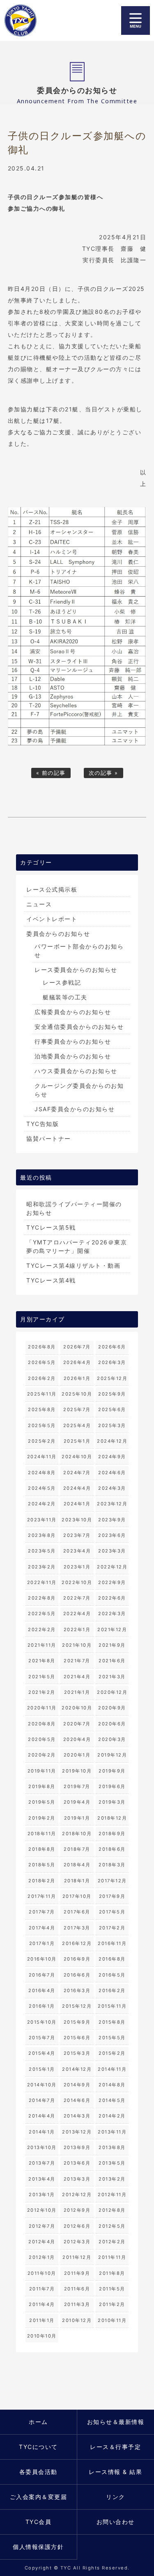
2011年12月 (77, 2257)
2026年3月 (112, 1362)
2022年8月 (42, 1598)
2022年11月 (42, 1582)
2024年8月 (42, 1473)
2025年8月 (42, 1409)
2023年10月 (77, 1520)
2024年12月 (112, 1441)
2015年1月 (42, 2069)
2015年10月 (42, 2022)
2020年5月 (42, 1739)
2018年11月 (42, 1834)
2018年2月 (42, 1881)
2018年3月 (112, 1865)
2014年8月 (112, 2085)
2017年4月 (42, 1928)
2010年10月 (42, 2336)
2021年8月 (42, 1661)
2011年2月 (112, 2304)
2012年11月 (112, 2195)
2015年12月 (77, 2006)
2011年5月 (112, 2289)
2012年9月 (77, 2210)
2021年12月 (112, 1630)
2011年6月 (77, 2289)
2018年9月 (112, 1834)
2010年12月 (77, 2320)
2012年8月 (112, 2210)
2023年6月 (112, 1535)
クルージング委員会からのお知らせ (79, 1090)
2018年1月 (77, 1881)
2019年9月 (112, 1771)
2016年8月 (112, 1959)
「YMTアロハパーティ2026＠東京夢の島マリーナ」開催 (77, 1246)
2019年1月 (77, 1818)
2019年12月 (112, 1755)
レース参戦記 (62, 982)
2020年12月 (112, 1692)
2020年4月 (77, 1739)
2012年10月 (42, 2210)
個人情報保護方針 (38, 2547)
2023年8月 (42, 1535)
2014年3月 (77, 2116)
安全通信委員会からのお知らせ (79, 1027)
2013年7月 (42, 2163)
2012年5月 (112, 2226)
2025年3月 (112, 1425)
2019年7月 (77, 1786)
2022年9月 (112, 1582)
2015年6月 (77, 2038)
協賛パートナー (49, 1138)
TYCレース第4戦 (51, 1280)
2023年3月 (112, 1551)
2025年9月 (112, 1394)
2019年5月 (42, 1802)
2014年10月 (42, 2085)
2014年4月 (42, 2116)
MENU (136, 20)
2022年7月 (77, 1598)
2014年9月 (77, 2085)
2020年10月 (77, 1708)
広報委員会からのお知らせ (73, 1012)
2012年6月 (77, 2226)
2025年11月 (42, 1394)
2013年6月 (77, 2163)
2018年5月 (42, 1865)
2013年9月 (77, 2147)
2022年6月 (112, 1598)
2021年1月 (77, 1692)
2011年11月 (112, 2257)
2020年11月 (42, 1708)
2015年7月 (42, 2038)
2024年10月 (77, 1457)
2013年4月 (42, 2179)
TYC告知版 (43, 1124)
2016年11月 (112, 1943)
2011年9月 (77, 2273)
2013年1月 (42, 2195)
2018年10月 (77, 1834)
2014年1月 (42, 2132)
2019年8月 (42, 1786)
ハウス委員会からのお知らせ (76, 1071)
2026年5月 (42, 1362)
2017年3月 (77, 1928)
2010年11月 (112, 2320)
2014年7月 (42, 2100)
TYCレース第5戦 (51, 1227)
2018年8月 (42, 1849)
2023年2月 (42, 1567)
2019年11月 (42, 1771)
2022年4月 (77, 1614)
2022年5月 (42, 1614)
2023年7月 (77, 1535)
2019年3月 (112, 1802)
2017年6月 (77, 1912)
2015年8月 (112, 2022)
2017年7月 (42, 1912)
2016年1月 (42, 2006)
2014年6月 (77, 2100)
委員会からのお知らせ (58, 934)
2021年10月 (77, 1645)
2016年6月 (77, 1975)
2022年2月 (42, 1630)
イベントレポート (52, 919)
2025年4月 (77, 1425)
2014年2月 (112, 2116)
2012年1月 (42, 2257)
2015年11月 (112, 2006)
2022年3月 (112, 1614)
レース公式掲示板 (52, 889)
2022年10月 (77, 1582)
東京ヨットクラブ (23, 20)
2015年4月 (42, 2053)
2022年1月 (77, 1630)
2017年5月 (112, 1912)
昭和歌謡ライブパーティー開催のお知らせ (74, 1208)
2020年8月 (42, 1724)
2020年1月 (77, 1755)
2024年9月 (112, 1457)
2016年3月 (77, 1990)
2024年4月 (77, 1488)
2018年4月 (77, 1865)
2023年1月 (77, 1567)
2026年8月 (42, 1347)
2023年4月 (77, 1551)
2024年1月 (77, 1504)
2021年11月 (42, 1645)
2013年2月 (112, 2179)
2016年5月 (112, 1975)
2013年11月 (112, 2132)
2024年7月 (77, 1473)
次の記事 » (103, 773)
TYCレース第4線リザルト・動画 (73, 1265)
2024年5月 (42, 1488)
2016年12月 (77, 1943)
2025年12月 (112, 1378)
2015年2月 (112, 2053)
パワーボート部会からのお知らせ (79, 951)
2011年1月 (42, 2320)
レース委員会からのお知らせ (76, 970)
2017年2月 (112, 1928)
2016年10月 (42, 1959)
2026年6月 (112, 1347)
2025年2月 (42, 1441)
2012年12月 (77, 2195)
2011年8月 (112, 2273)
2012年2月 (112, 2242)
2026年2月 (42, 1378)
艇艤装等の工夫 (65, 997)
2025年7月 (77, 1409)
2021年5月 (42, 1677)
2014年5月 (112, 2100)
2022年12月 (112, 1567)
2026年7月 (77, 1347)
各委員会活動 (38, 2472)
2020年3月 (112, 1739)
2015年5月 (112, 2038)
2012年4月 (42, 2242)
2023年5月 (42, 1551)
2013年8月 (112, 2147)
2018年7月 (77, 1849)
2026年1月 (77, 1378)
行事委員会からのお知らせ (73, 1041)
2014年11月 (112, 2069)
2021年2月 (42, 1692)
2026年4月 (77, 1362)
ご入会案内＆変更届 (39, 2497)
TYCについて (38, 2447)
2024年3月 (112, 1488)
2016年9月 (77, 1959)
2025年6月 (112, 1409)
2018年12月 (112, 1818)
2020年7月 (77, 1724)
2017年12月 (112, 1881)
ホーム (38, 2422)
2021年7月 (77, 1661)
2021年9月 (112, 1645)
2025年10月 (77, 1394)
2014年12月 (77, 2069)
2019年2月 (42, 1818)
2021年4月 (77, 1677)
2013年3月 (77, 2179)
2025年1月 (77, 1441)
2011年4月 (42, 2304)
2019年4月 (77, 1802)
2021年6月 (112, 1661)
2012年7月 (42, 2226)
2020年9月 (112, 1708)
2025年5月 (42, 1425)
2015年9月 (77, 2022)
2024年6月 (112, 1473)
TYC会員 (39, 2522)
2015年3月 (77, 2053)
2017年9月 (112, 1896)
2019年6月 (112, 1786)
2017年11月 (42, 1896)
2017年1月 (42, 1943)
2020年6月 (112, 1724)
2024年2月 (42, 1504)
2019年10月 (77, 1771)
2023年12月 (112, 1504)
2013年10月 (42, 2147)
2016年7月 (42, 1975)
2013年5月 (112, 2163)
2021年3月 (112, 1677)
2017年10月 (77, 1896)
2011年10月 (42, 2273)
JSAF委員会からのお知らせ (75, 1109)
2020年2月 (42, 1755)
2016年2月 (112, 1990)
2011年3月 (77, 2304)
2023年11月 (42, 1520)
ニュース (39, 904)
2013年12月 (77, 2132)
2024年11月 (42, 1457)
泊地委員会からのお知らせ (73, 1056)
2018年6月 (112, 1849)
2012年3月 (77, 2242)
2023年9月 (112, 1520)
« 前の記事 (51, 773)
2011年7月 (42, 2289)
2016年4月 (42, 1990)
